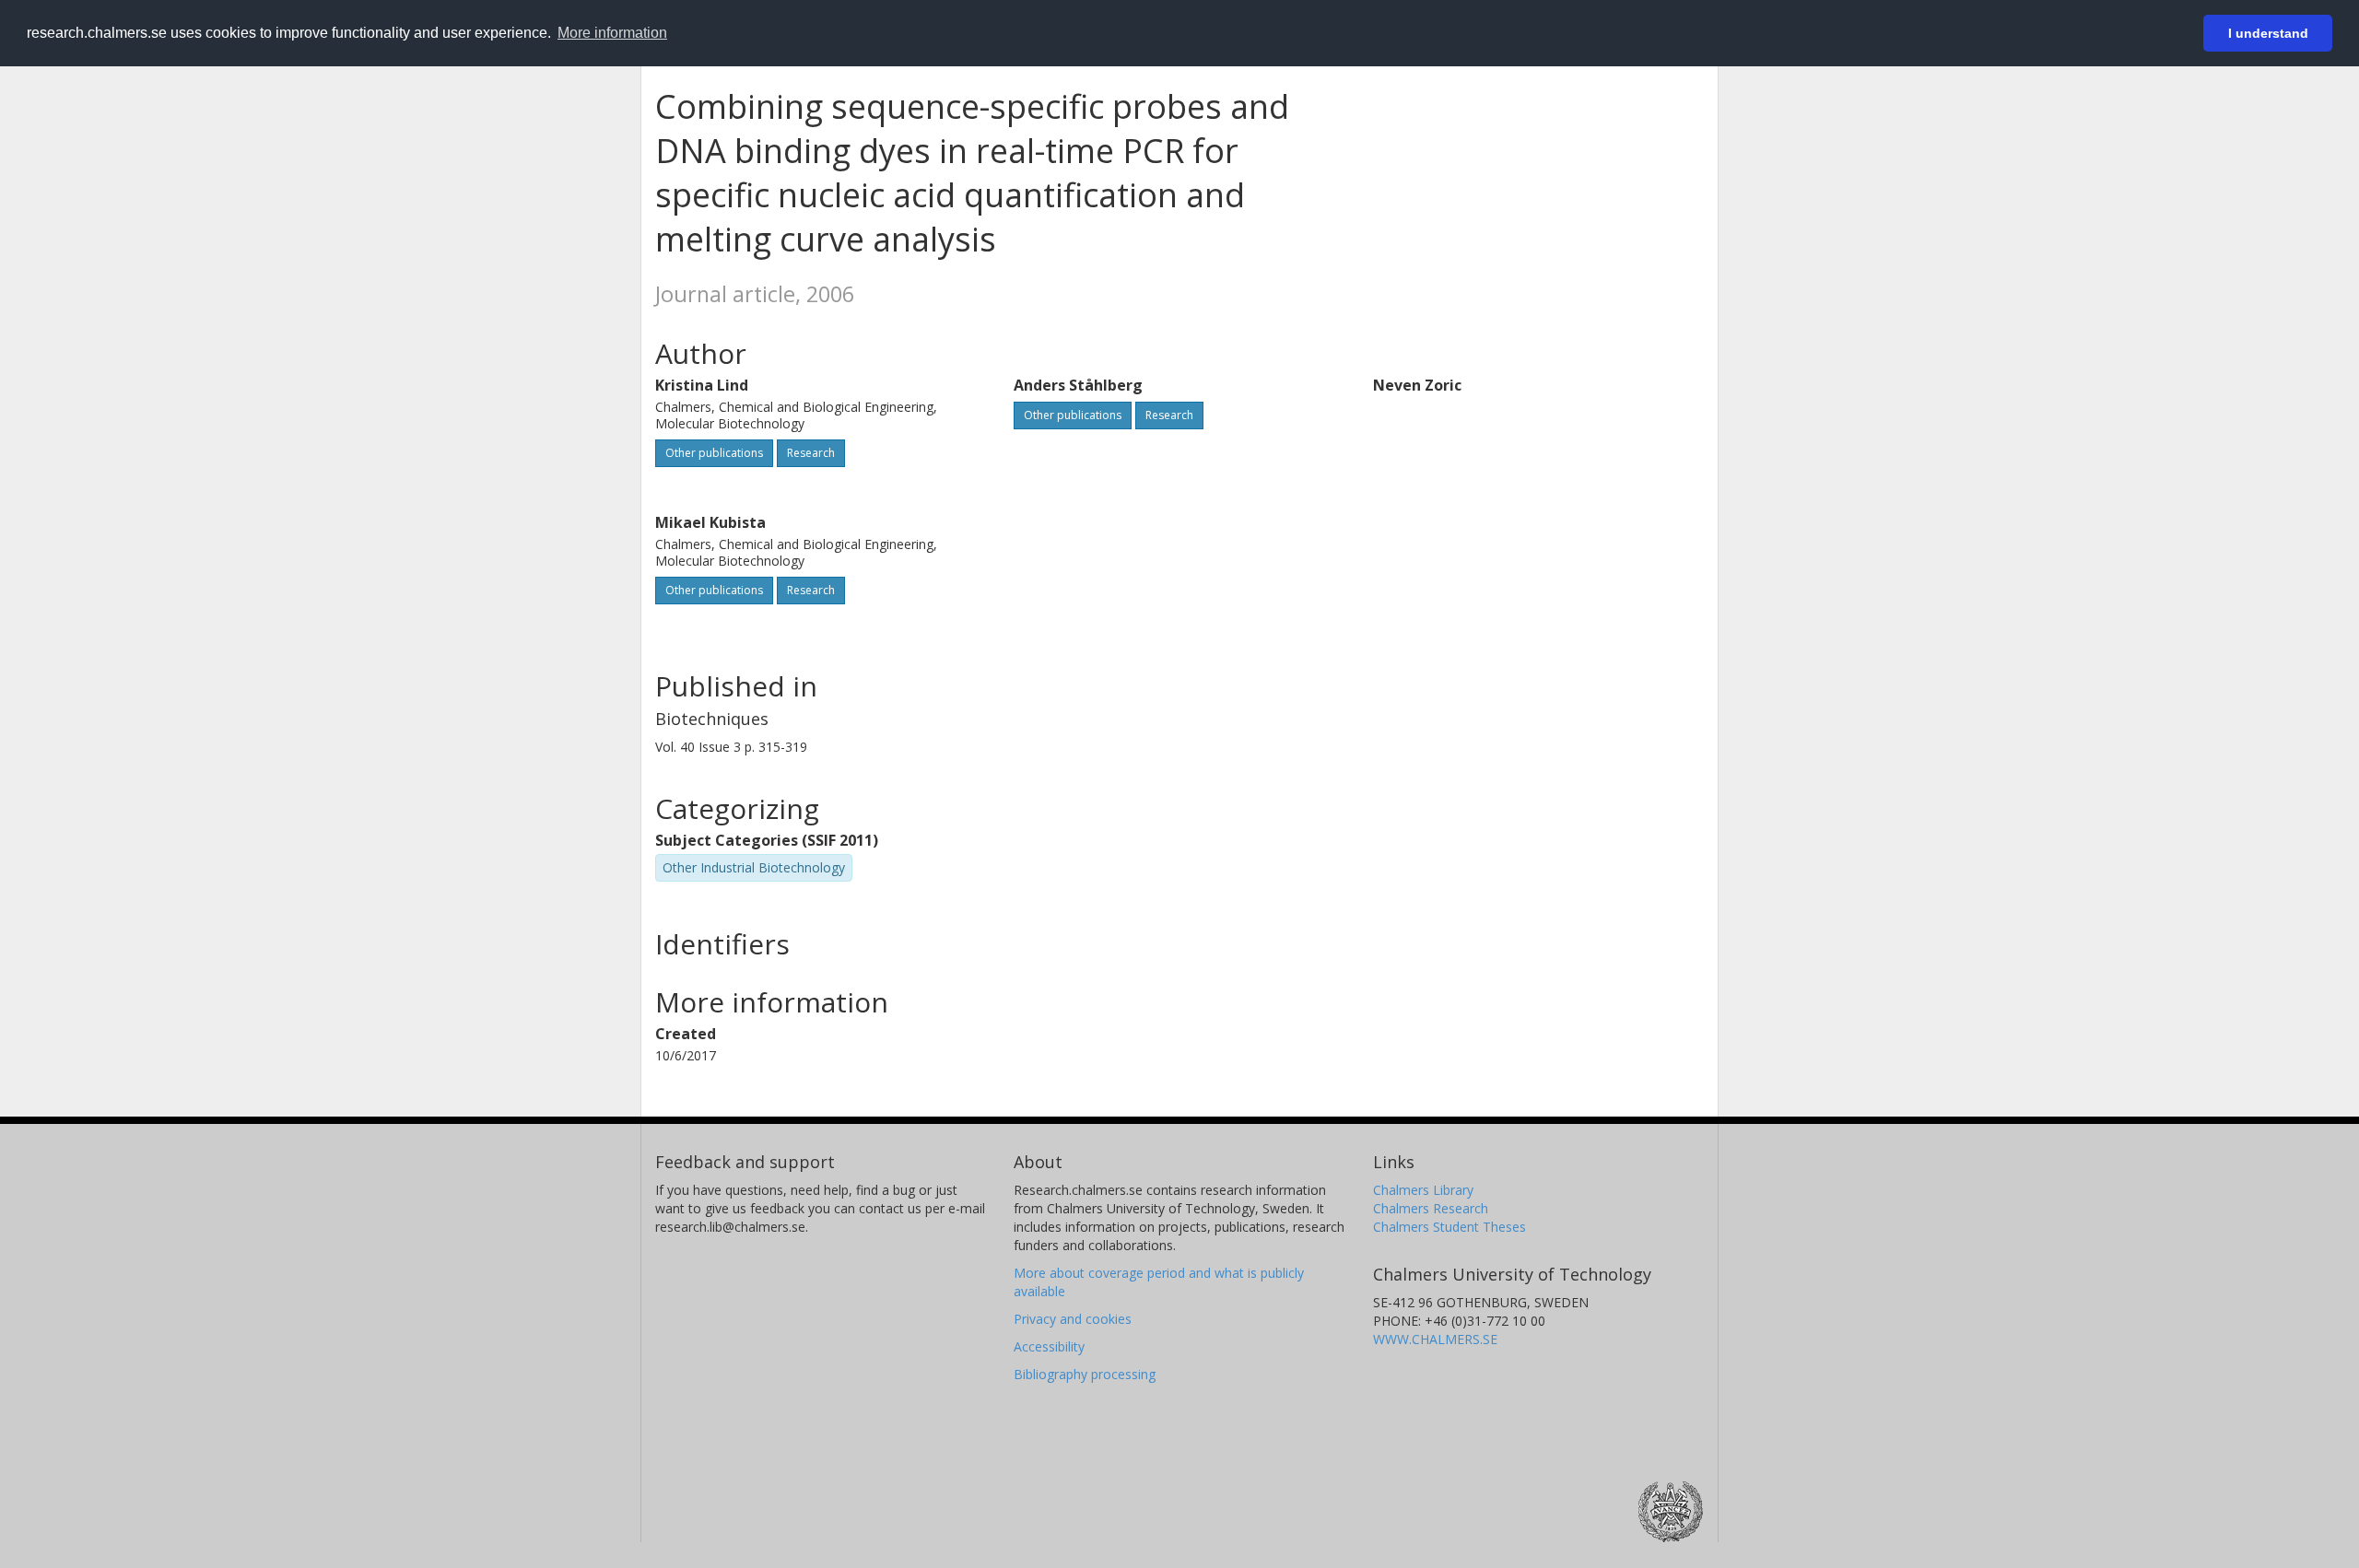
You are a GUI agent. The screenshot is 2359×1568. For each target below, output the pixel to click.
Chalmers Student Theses (1449, 1227)
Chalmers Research (1431, 1208)
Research (811, 453)
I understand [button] (2268, 33)
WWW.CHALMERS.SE (1435, 1339)
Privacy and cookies (1073, 1319)
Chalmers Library (1423, 1190)
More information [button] (612, 33)
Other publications (714, 453)
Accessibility (1049, 1346)
